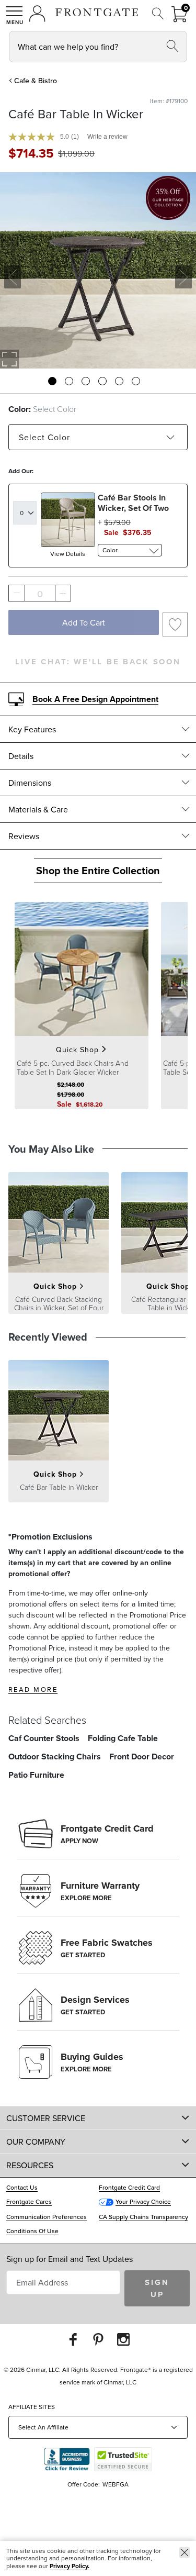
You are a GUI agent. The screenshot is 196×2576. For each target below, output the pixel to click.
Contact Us (22, 2187)
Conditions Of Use (32, 2231)
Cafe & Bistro (36, 81)
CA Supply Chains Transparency (143, 2217)
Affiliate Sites (32, 2407)
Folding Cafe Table (123, 1738)
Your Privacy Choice (143, 2201)
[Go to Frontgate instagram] (123, 2339)
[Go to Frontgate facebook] (73, 2339)
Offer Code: (84, 2484)
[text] (31, 153)
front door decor (142, 1757)
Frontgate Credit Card (129, 2187)
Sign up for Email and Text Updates (70, 2259)
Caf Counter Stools (44, 1738)
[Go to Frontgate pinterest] (98, 2339)
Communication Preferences (47, 2217)
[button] (15, 15)
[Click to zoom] (9, 359)
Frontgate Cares (29, 2201)
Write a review (107, 137)
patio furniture (36, 1775)
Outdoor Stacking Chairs (55, 1757)
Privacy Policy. (70, 2566)
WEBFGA (116, 2484)
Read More (33, 1689)
